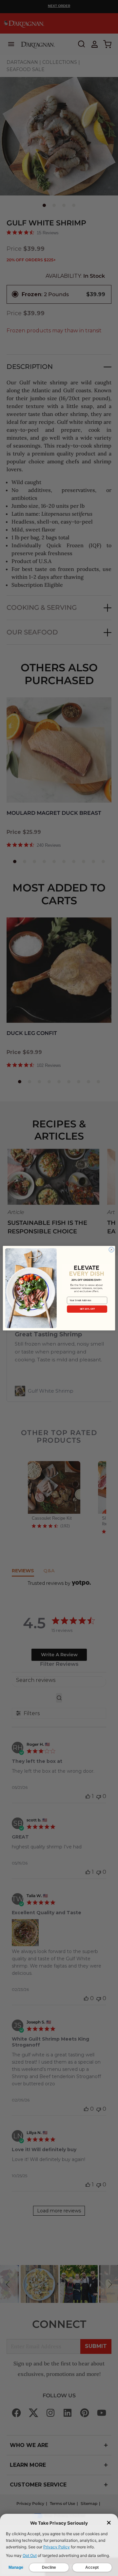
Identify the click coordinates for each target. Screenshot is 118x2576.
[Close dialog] (111, 1249)
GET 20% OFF (87, 1309)
